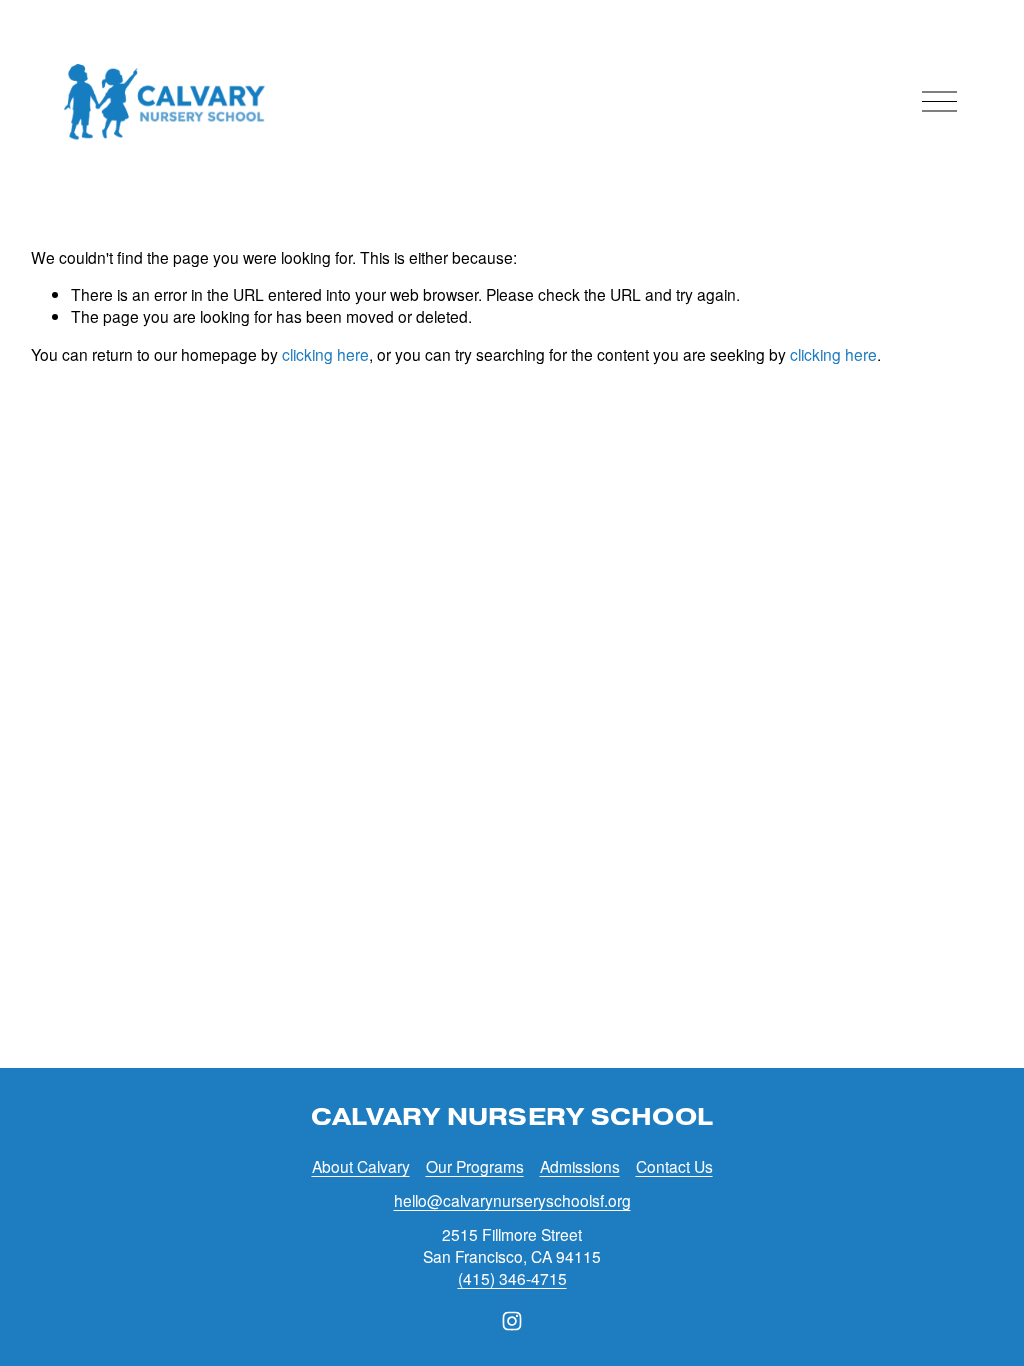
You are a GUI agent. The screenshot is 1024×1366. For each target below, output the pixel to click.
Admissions (580, 1166)
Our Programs (475, 1166)
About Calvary (361, 1166)
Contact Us (674, 1166)
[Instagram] (512, 1321)
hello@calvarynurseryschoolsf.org (512, 1200)
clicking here (325, 354)
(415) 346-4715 (512, 1278)
